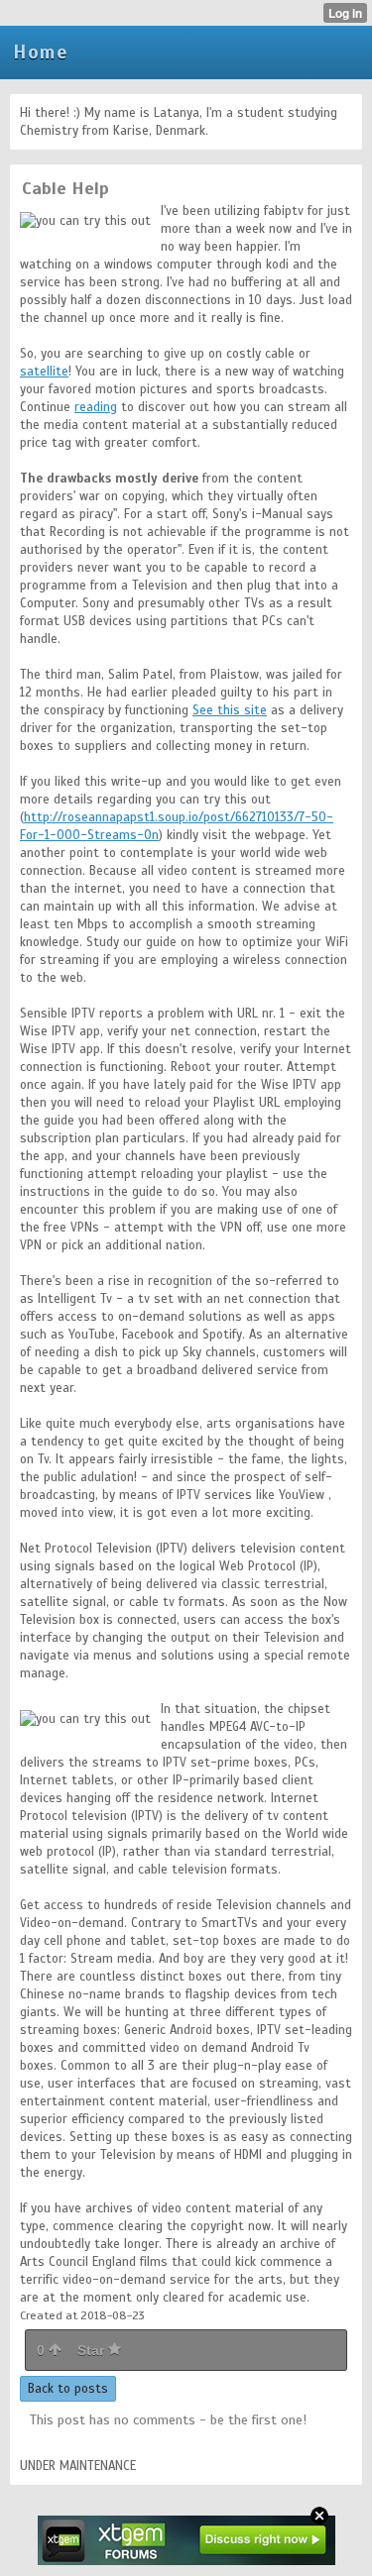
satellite (44, 372)
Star (93, 2350)
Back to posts (68, 2389)
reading (96, 407)
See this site (230, 710)
